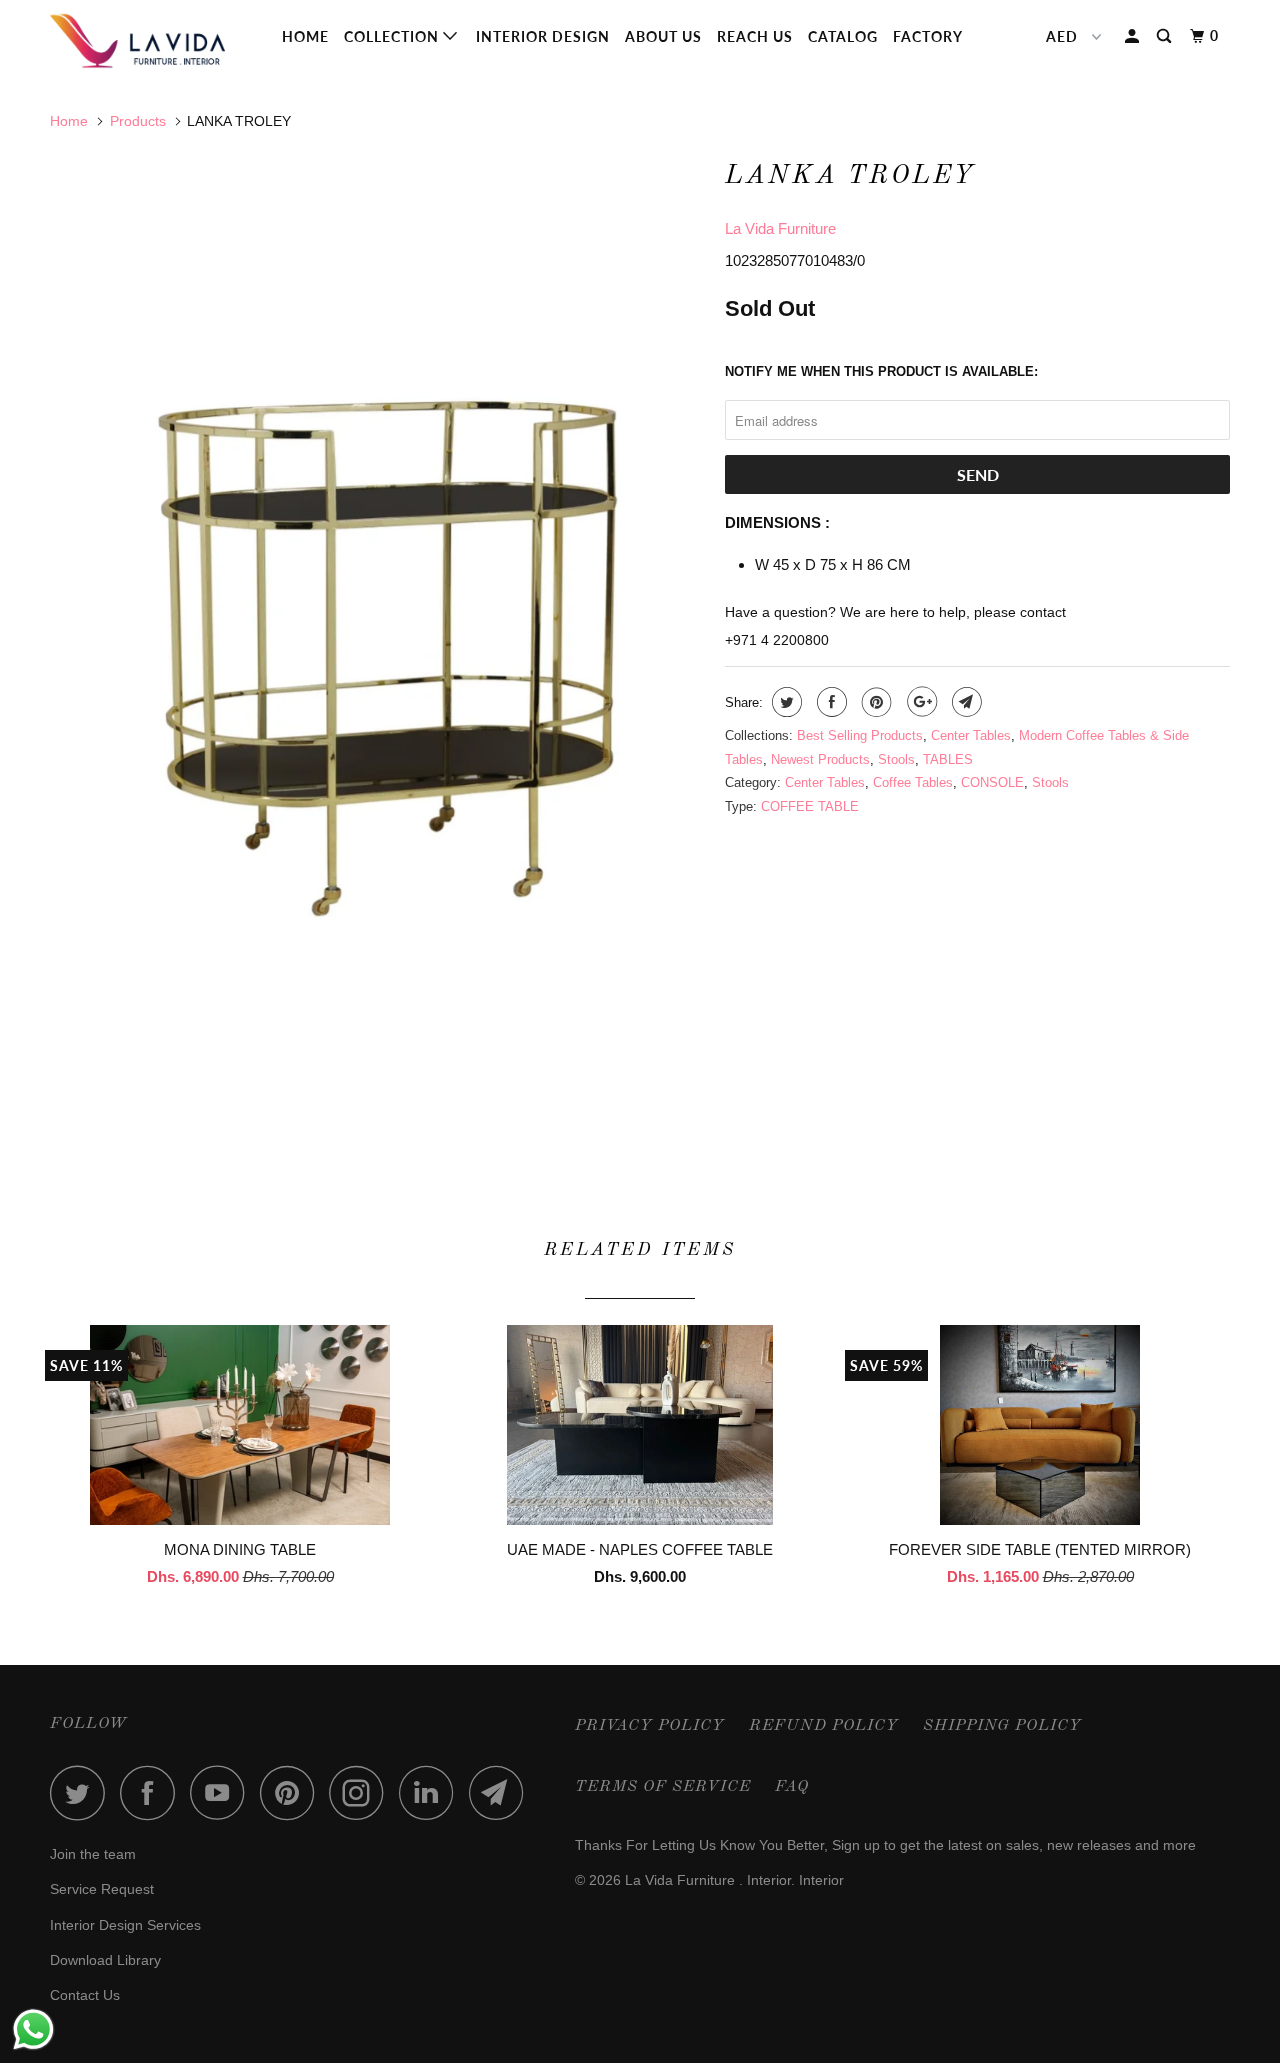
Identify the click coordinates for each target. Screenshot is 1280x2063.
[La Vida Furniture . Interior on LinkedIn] (432, 1792)
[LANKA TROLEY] (377, 641)
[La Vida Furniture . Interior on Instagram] (362, 1792)
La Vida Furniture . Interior (708, 1880)
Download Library (105, 1960)
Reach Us (755, 36)
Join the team (93, 1854)
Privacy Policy (650, 1726)
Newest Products (820, 759)
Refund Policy (824, 1726)
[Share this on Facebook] (829, 702)
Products (138, 121)
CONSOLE (992, 782)
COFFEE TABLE (810, 806)
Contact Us (85, 1995)
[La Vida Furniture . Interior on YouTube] (223, 1792)
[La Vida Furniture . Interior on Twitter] (83, 1792)
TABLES (948, 759)
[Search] (1166, 36)
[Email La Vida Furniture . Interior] (502, 1792)
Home (305, 36)
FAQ (792, 1787)
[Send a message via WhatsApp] (33, 2029)
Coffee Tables (913, 782)
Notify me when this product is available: (881, 371)
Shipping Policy (1002, 1726)
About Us (663, 36)
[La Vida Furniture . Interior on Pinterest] (292, 1792)
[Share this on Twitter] (784, 702)
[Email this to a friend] (964, 702)
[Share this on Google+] (919, 702)
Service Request (102, 1889)
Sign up (856, 1845)
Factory (928, 36)
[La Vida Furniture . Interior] (152, 41)
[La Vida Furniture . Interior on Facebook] (153, 1792)
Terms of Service (663, 1787)
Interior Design (543, 36)
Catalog (843, 36)
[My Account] (1134, 36)
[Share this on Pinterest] (874, 702)
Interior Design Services (125, 1925)
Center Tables (971, 735)
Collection (393, 36)
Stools (896, 759)
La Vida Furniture (780, 228)
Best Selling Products (860, 735)
